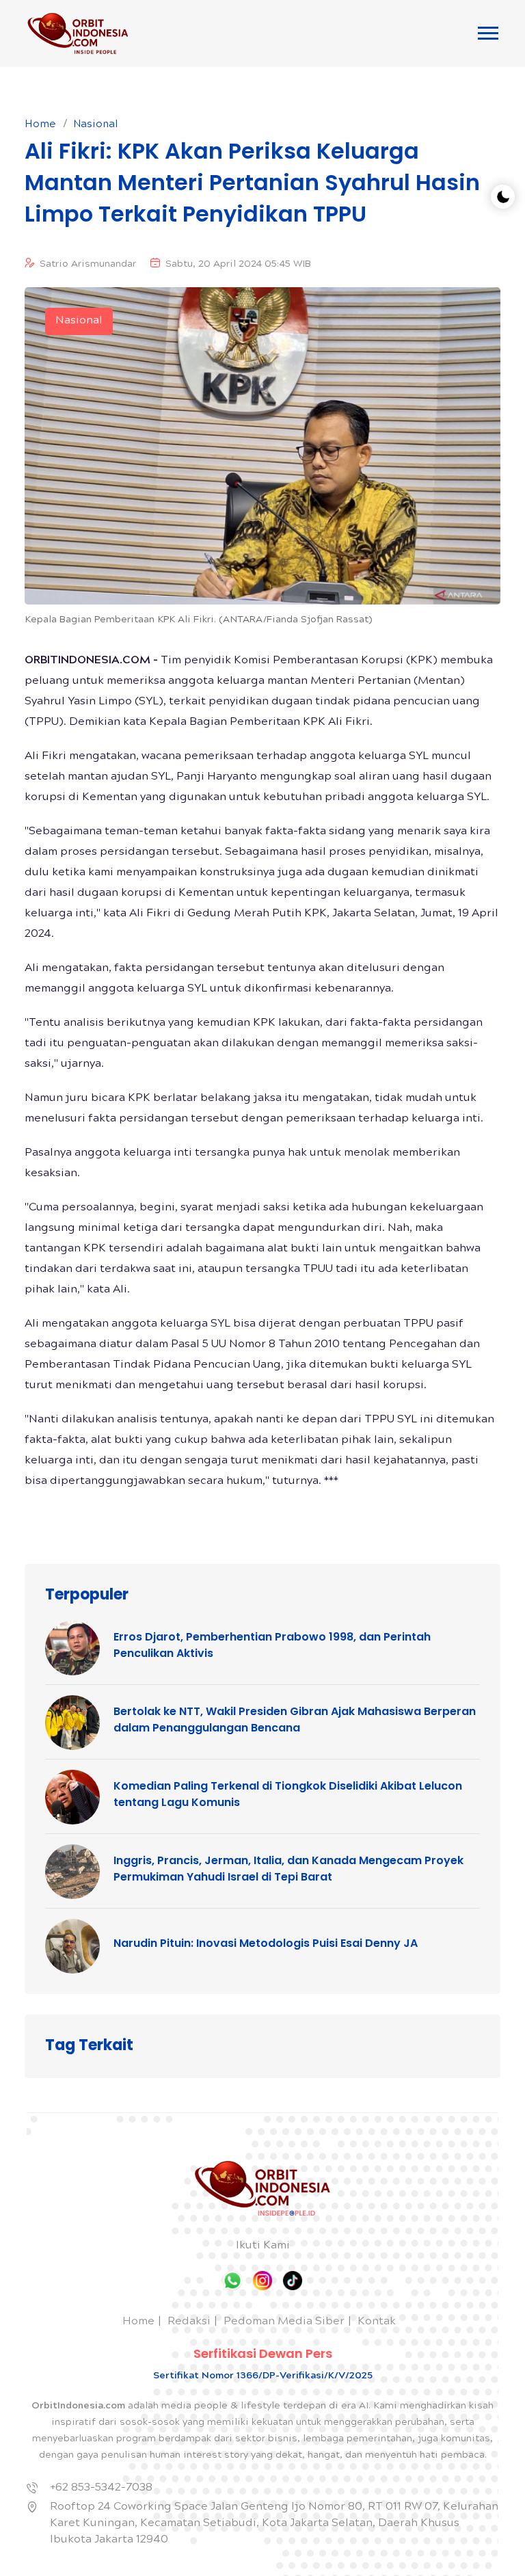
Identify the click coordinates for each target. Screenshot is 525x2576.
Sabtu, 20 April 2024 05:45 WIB (238, 265)
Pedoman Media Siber (284, 2322)
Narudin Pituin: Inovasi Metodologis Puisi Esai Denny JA (266, 1943)
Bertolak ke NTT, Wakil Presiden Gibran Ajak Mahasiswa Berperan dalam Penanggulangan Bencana (295, 1719)
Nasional (96, 125)
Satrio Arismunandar (88, 265)
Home (40, 125)
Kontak (377, 2322)
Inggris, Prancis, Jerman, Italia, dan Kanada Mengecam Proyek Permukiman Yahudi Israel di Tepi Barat (288, 1869)
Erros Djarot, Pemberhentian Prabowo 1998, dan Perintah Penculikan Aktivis (272, 1645)
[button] (488, 33)
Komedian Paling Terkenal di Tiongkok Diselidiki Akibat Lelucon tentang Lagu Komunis (288, 1794)
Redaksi (189, 2322)
